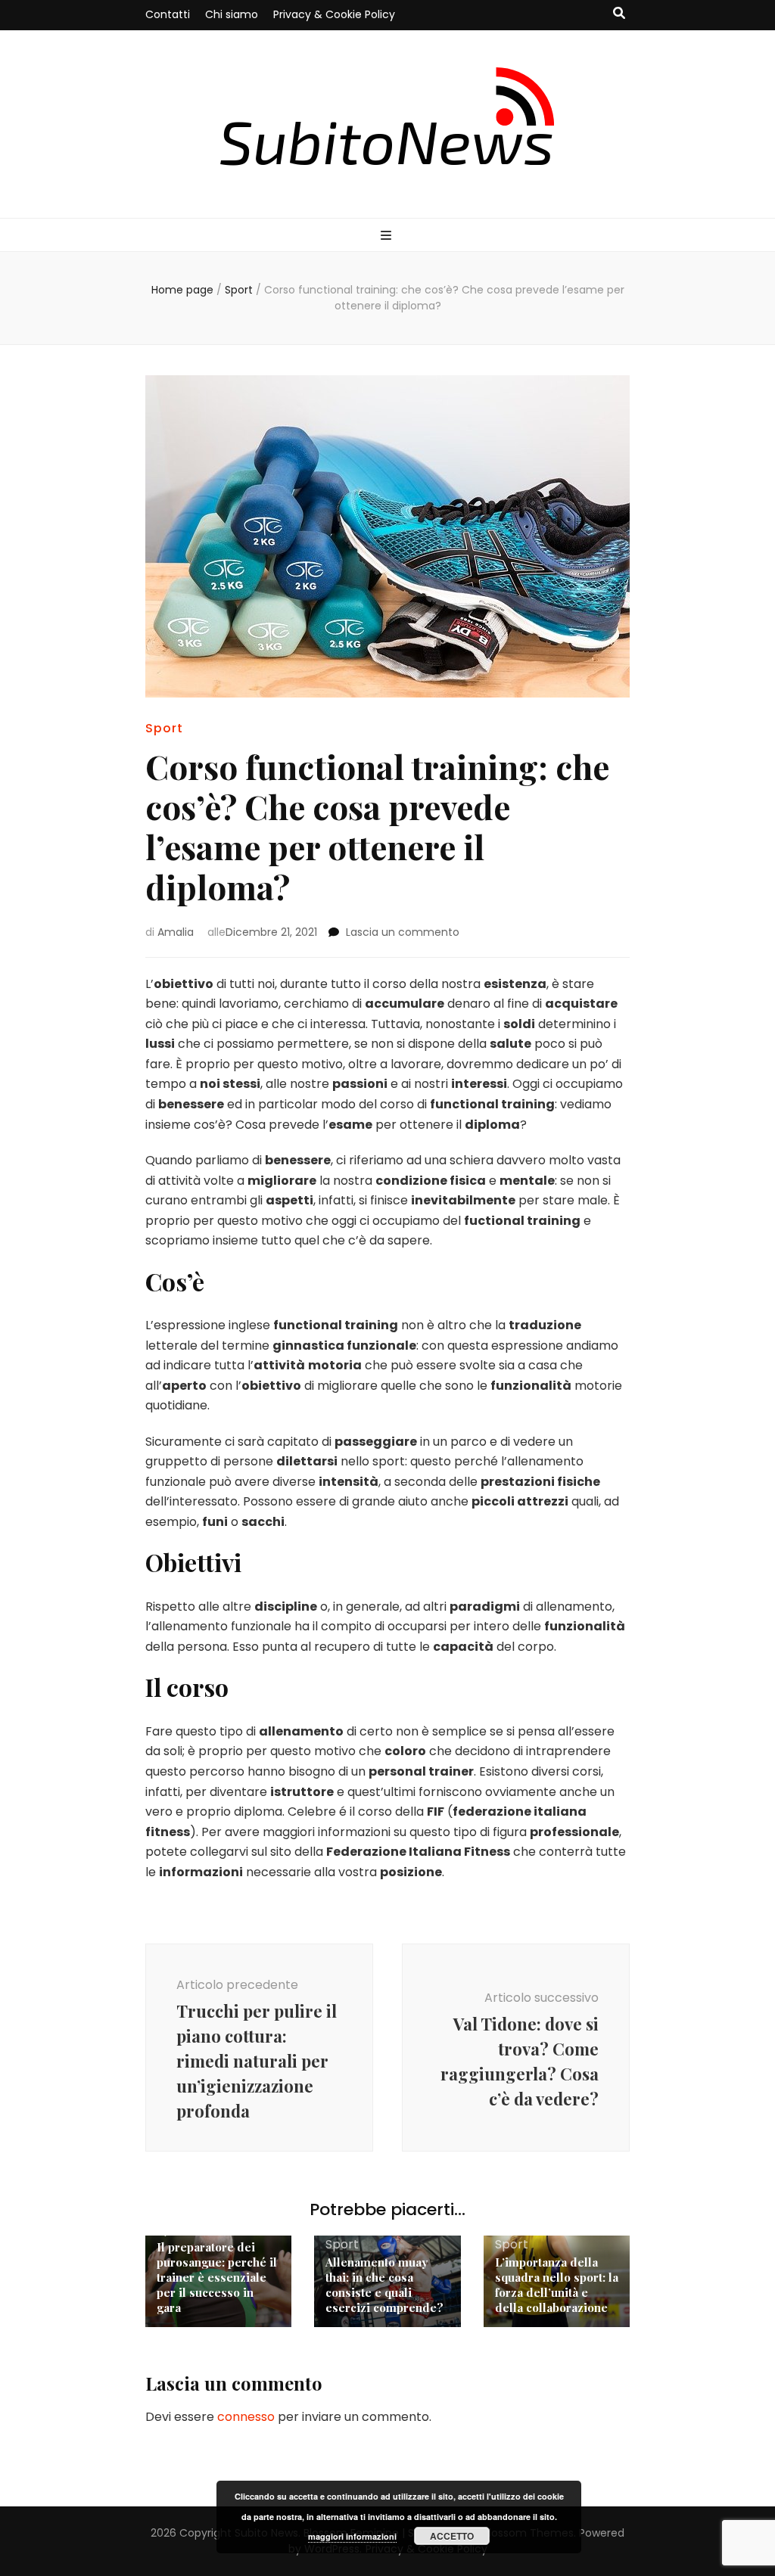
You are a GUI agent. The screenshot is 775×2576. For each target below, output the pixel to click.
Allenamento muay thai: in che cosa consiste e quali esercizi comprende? (384, 2285)
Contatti (168, 14)
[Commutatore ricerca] (619, 14)
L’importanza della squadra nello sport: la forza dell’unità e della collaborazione (557, 2285)
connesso (246, 2417)
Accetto (452, 2536)
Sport (164, 728)
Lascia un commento (403, 932)
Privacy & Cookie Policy (334, 14)
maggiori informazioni (352, 2536)
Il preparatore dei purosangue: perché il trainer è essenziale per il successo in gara (217, 2277)
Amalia (176, 932)
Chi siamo (232, 14)
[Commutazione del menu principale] (388, 236)
